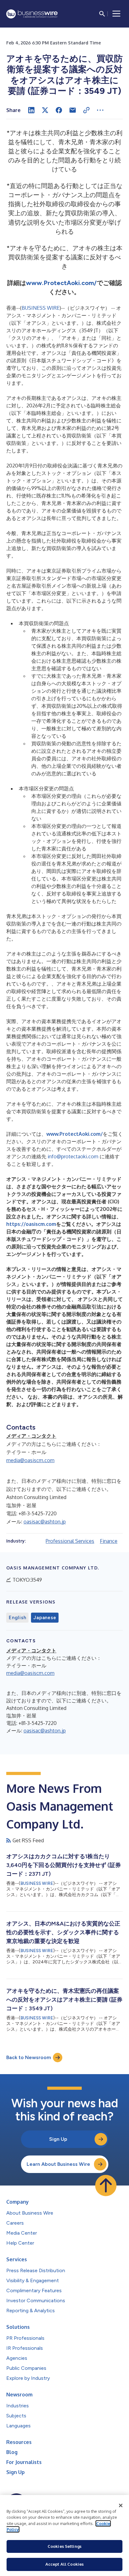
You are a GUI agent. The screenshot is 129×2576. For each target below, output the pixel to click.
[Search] (102, 14)
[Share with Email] (73, 110)
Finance (109, 1541)
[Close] (121, 2506)
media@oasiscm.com (30, 1460)
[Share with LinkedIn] (31, 110)
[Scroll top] (106, 2186)
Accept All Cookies (64, 2564)
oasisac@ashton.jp (45, 1522)
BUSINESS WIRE (41, 308)
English (17, 1618)
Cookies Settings (64, 2546)
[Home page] (32, 14)
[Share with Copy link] (86, 110)
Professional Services (70, 1541)
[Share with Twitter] (45, 110)
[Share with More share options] (100, 110)
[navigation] (116, 14)
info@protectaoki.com (73, 1156)
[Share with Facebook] (59, 110)
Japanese (45, 1618)
